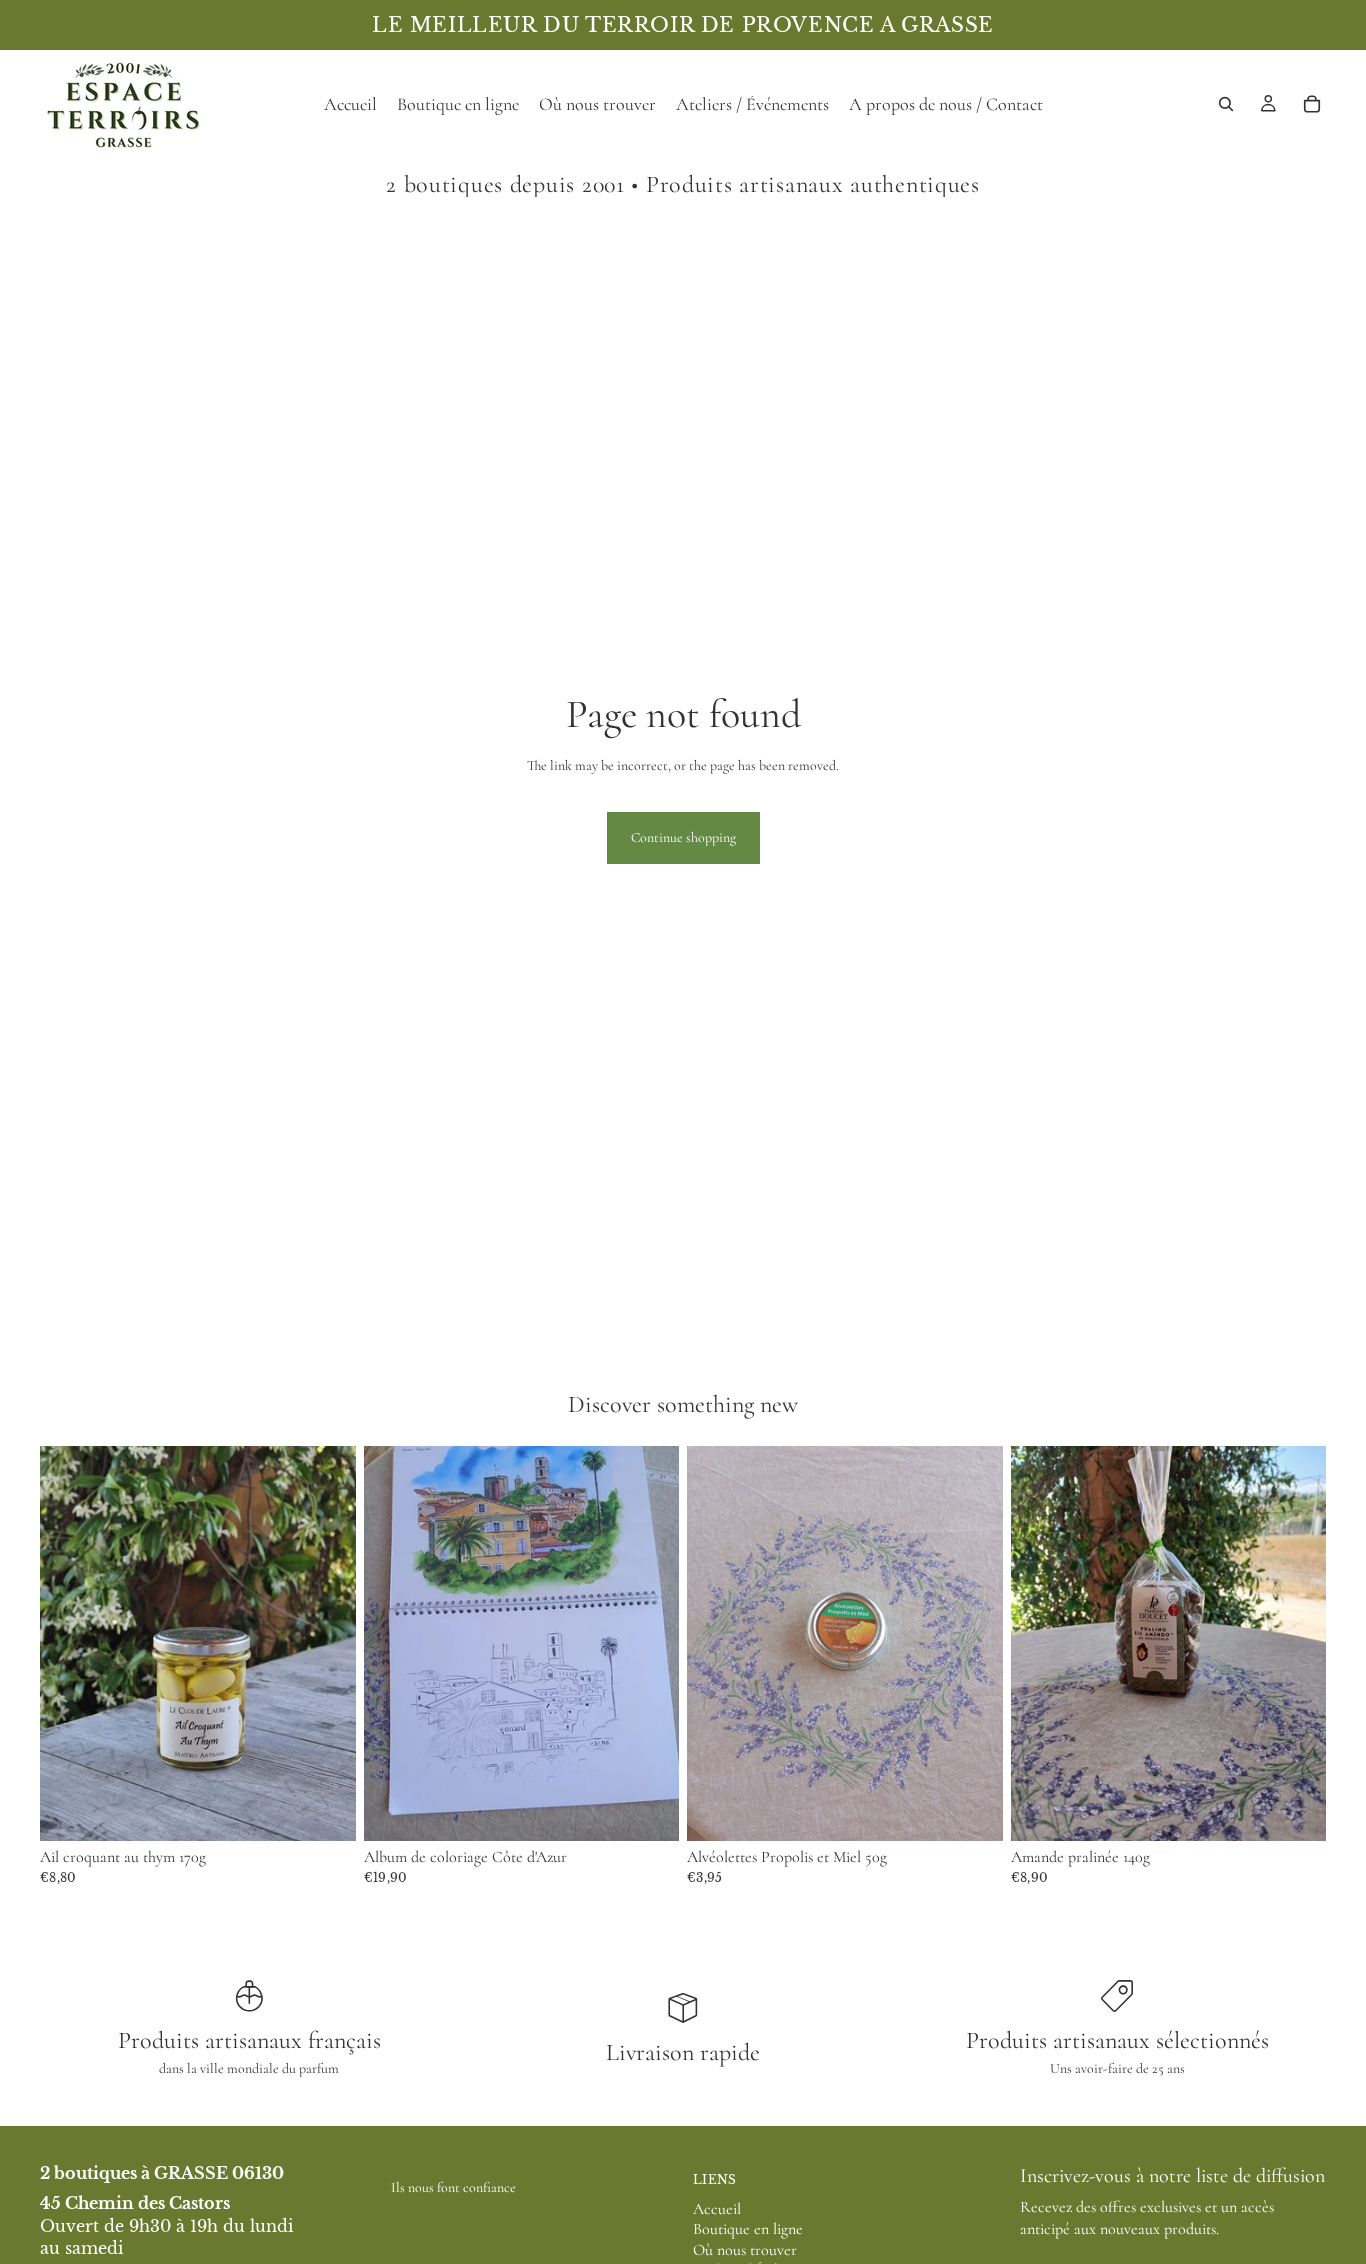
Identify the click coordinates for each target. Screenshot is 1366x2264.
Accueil (717, 2209)
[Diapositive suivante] (649, 1644)
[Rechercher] (1226, 104)
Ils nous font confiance (453, 2187)
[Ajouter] (325, 1811)
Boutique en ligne (748, 2229)
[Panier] (1312, 104)
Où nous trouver (745, 2250)
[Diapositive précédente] (394, 1644)
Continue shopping (683, 837)
